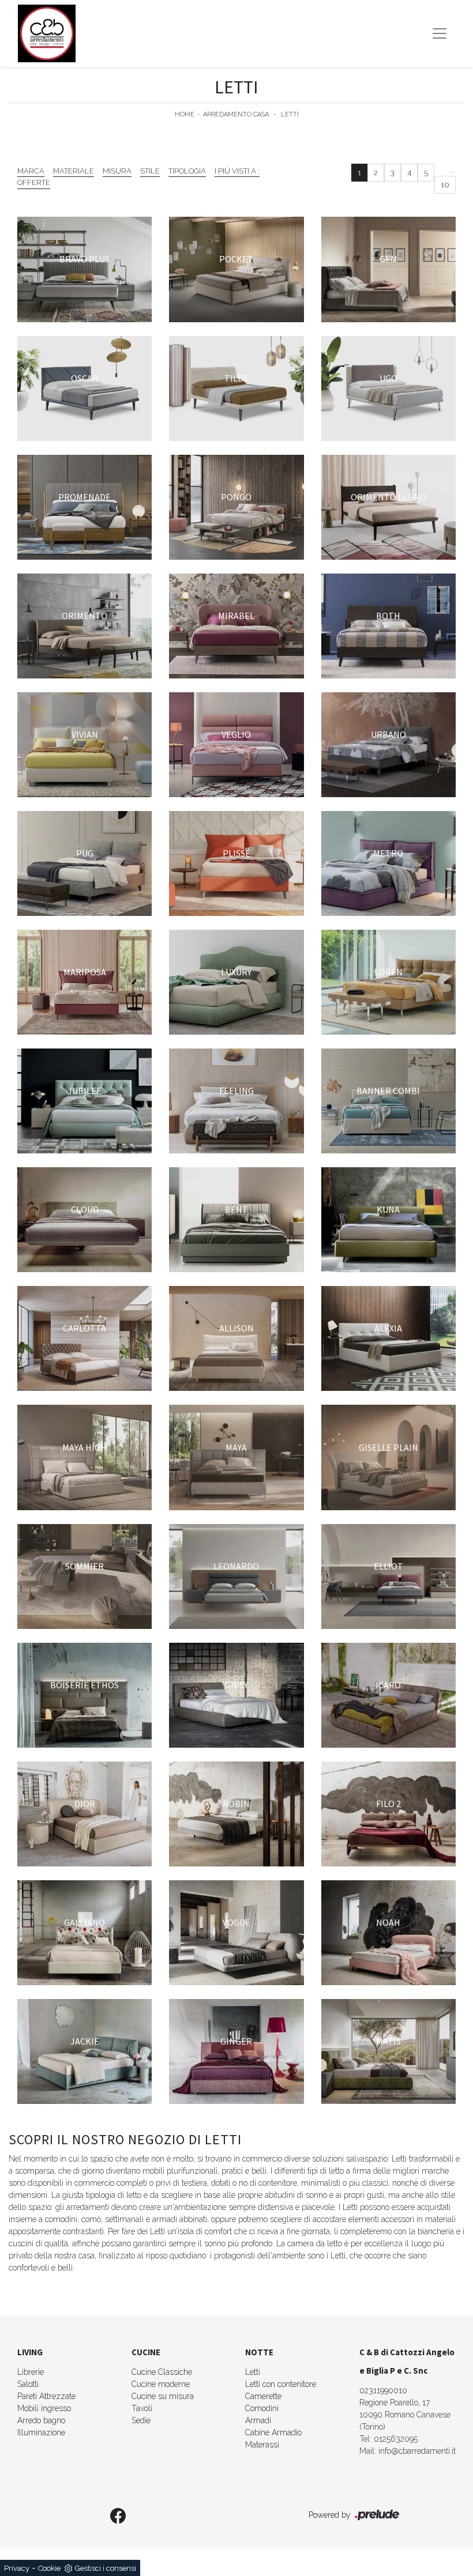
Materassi (262, 2445)
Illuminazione (41, 2432)
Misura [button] (117, 171)
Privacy (17, 2568)
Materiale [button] (74, 171)
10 (445, 185)
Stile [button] (150, 171)
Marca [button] (31, 171)
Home (185, 114)
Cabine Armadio (273, 2432)
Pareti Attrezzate (46, 2396)
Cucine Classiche (162, 2372)
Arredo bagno (41, 2420)
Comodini (262, 2408)
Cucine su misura (163, 2396)
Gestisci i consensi (106, 2568)
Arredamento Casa (236, 114)
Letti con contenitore (281, 2384)
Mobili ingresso (44, 2408)
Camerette (263, 2396)
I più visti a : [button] (237, 171)
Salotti (28, 2384)
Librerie (31, 2372)
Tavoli (142, 2408)
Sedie (141, 2420)
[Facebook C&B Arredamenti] (118, 2517)
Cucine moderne (161, 2384)
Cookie (49, 2568)
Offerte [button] (34, 182)
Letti (290, 114)
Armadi (258, 2420)
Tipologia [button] (187, 171)
